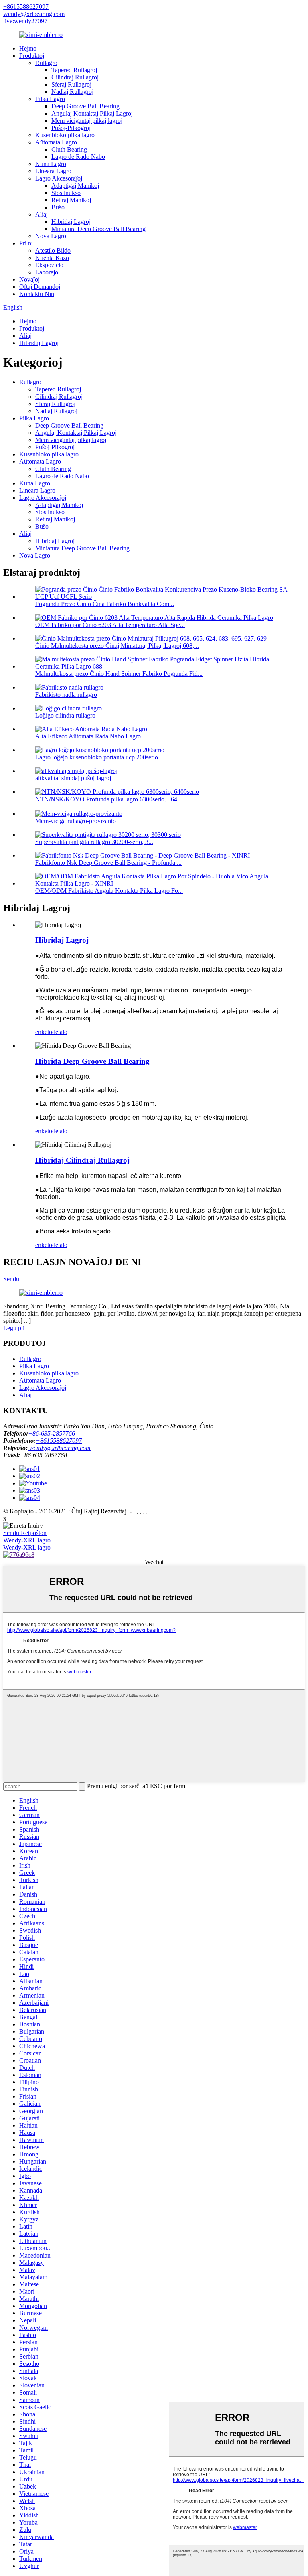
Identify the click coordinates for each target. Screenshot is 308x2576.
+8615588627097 (26, 7)
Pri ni (26, 243)
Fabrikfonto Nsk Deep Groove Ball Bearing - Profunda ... (108, 863)
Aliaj (42, 214)
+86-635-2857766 (52, 1433)
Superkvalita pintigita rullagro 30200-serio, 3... (94, 842)
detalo (60, 1032)
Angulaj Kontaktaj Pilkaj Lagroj (92, 113)
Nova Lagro (51, 236)
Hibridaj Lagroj (71, 222)
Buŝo (58, 207)
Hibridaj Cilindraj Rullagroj (82, 1160)
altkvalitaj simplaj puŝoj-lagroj (73, 778)
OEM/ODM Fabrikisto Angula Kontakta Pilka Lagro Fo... (109, 891)
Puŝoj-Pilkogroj (71, 128)
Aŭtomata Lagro (56, 142)
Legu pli (14, 1328)
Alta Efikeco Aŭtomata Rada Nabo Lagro (88, 736)
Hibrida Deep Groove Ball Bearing (92, 1061)
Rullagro (46, 63)
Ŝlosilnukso (66, 193)
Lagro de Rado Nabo (78, 157)
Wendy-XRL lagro (27, 1540)
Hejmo (28, 48)
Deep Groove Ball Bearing (85, 106)
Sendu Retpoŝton (25, 1533)
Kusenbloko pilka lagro (65, 135)
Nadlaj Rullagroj (72, 92)
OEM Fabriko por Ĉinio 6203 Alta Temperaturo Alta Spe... (110, 625)
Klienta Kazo (52, 258)
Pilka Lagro (50, 99)
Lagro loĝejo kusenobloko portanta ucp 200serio (97, 757)
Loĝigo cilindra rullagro (65, 715)
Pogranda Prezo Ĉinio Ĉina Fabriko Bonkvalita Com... (105, 604)
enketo (44, 1032)
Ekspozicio (49, 265)
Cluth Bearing (69, 149)
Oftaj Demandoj (40, 287)
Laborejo (47, 272)
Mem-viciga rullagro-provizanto (76, 821)
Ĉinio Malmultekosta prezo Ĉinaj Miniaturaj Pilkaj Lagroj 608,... (117, 646)
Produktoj (32, 56)
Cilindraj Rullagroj (75, 77)
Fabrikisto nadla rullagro (66, 695)
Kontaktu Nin (37, 294)
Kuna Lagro (51, 164)
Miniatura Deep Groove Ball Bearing (98, 229)
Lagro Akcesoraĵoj (59, 178)
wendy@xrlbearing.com (34, 14)
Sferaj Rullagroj (71, 84)
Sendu (11, 1279)
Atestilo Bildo (53, 251)
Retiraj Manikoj (71, 200)
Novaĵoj (29, 279)
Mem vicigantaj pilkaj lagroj (87, 121)
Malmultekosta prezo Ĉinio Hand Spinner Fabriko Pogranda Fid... (119, 674)
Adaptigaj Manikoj (75, 186)
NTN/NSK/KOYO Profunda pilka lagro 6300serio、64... (109, 799)
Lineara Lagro (53, 171)
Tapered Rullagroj (74, 70)
